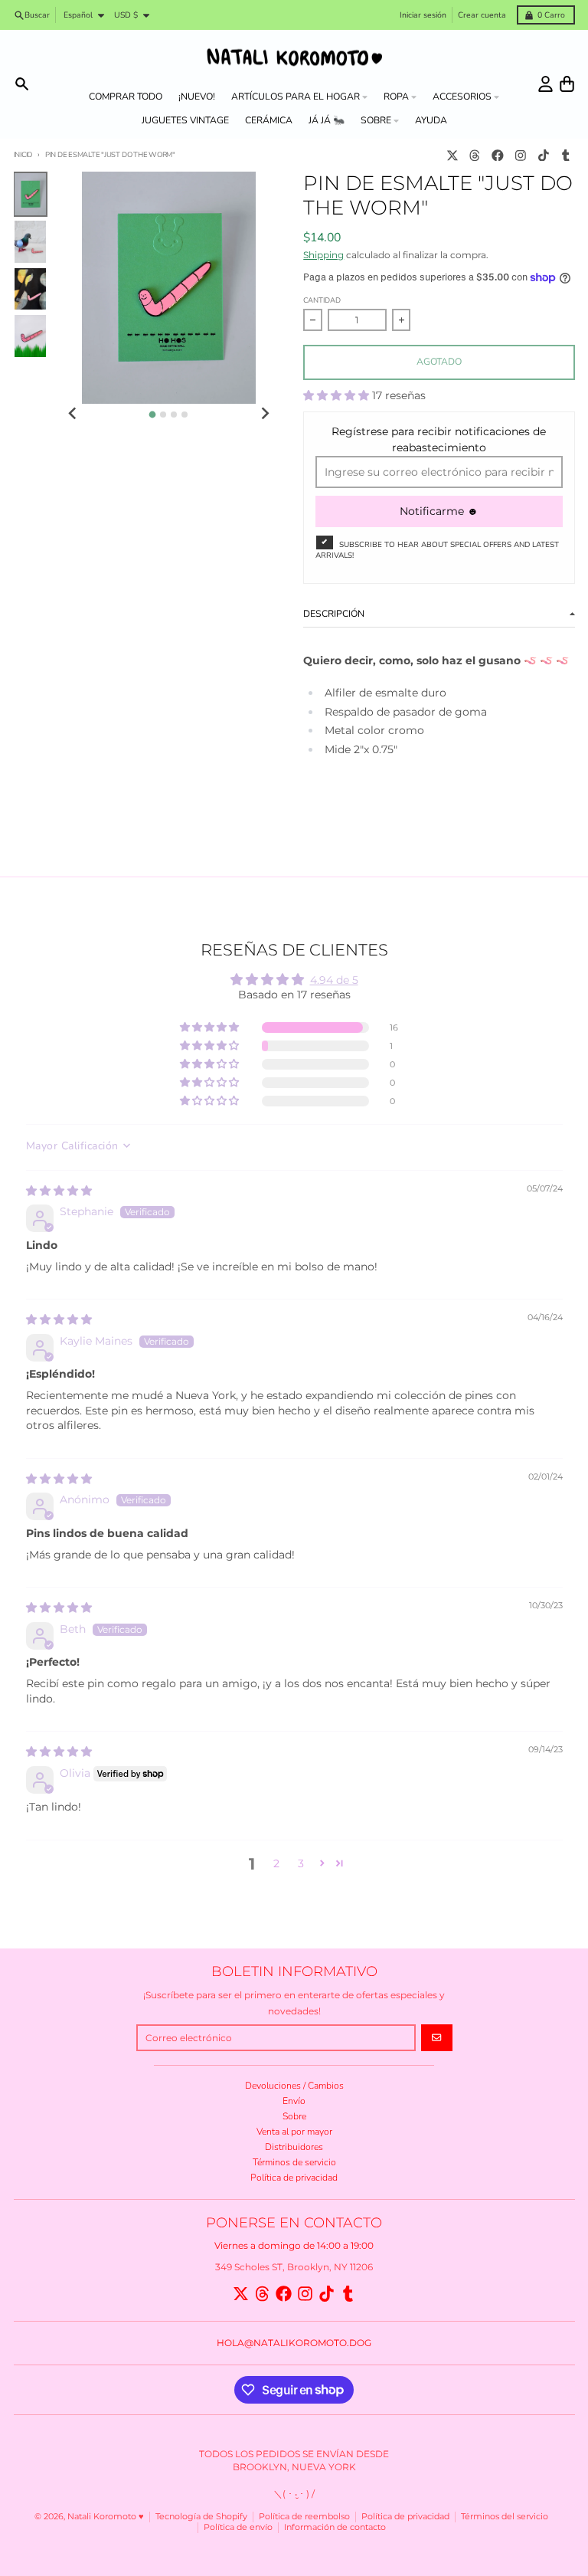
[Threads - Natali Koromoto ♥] (475, 155)
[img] (59, 1191)
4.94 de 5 (334, 980)
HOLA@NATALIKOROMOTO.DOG (294, 2343)
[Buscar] (22, 84)
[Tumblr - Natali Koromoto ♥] (566, 155)
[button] (338, 395)
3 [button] (301, 1863)
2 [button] (276, 1863)
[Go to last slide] (73, 413)
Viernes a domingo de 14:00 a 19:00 (294, 2245)
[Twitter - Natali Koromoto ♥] (452, 155)
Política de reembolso (304, 2517)
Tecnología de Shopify (201, 2517)
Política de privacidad (405, 2517)
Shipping (323, 255)
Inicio (23, 154)
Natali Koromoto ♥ (106, 2517)
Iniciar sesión (423, 15)
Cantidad (322, 300)
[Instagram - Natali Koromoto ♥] (520, 155)
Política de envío (238, 2527)
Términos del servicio (505, 2517)
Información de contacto (335, 2527)
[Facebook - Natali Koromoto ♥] (498, 155)
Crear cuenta (482, 15)
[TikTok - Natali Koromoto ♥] (543, 155)
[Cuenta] (546, 84)
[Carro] (567, 84)
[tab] (153, 415)
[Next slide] (265, 413)
